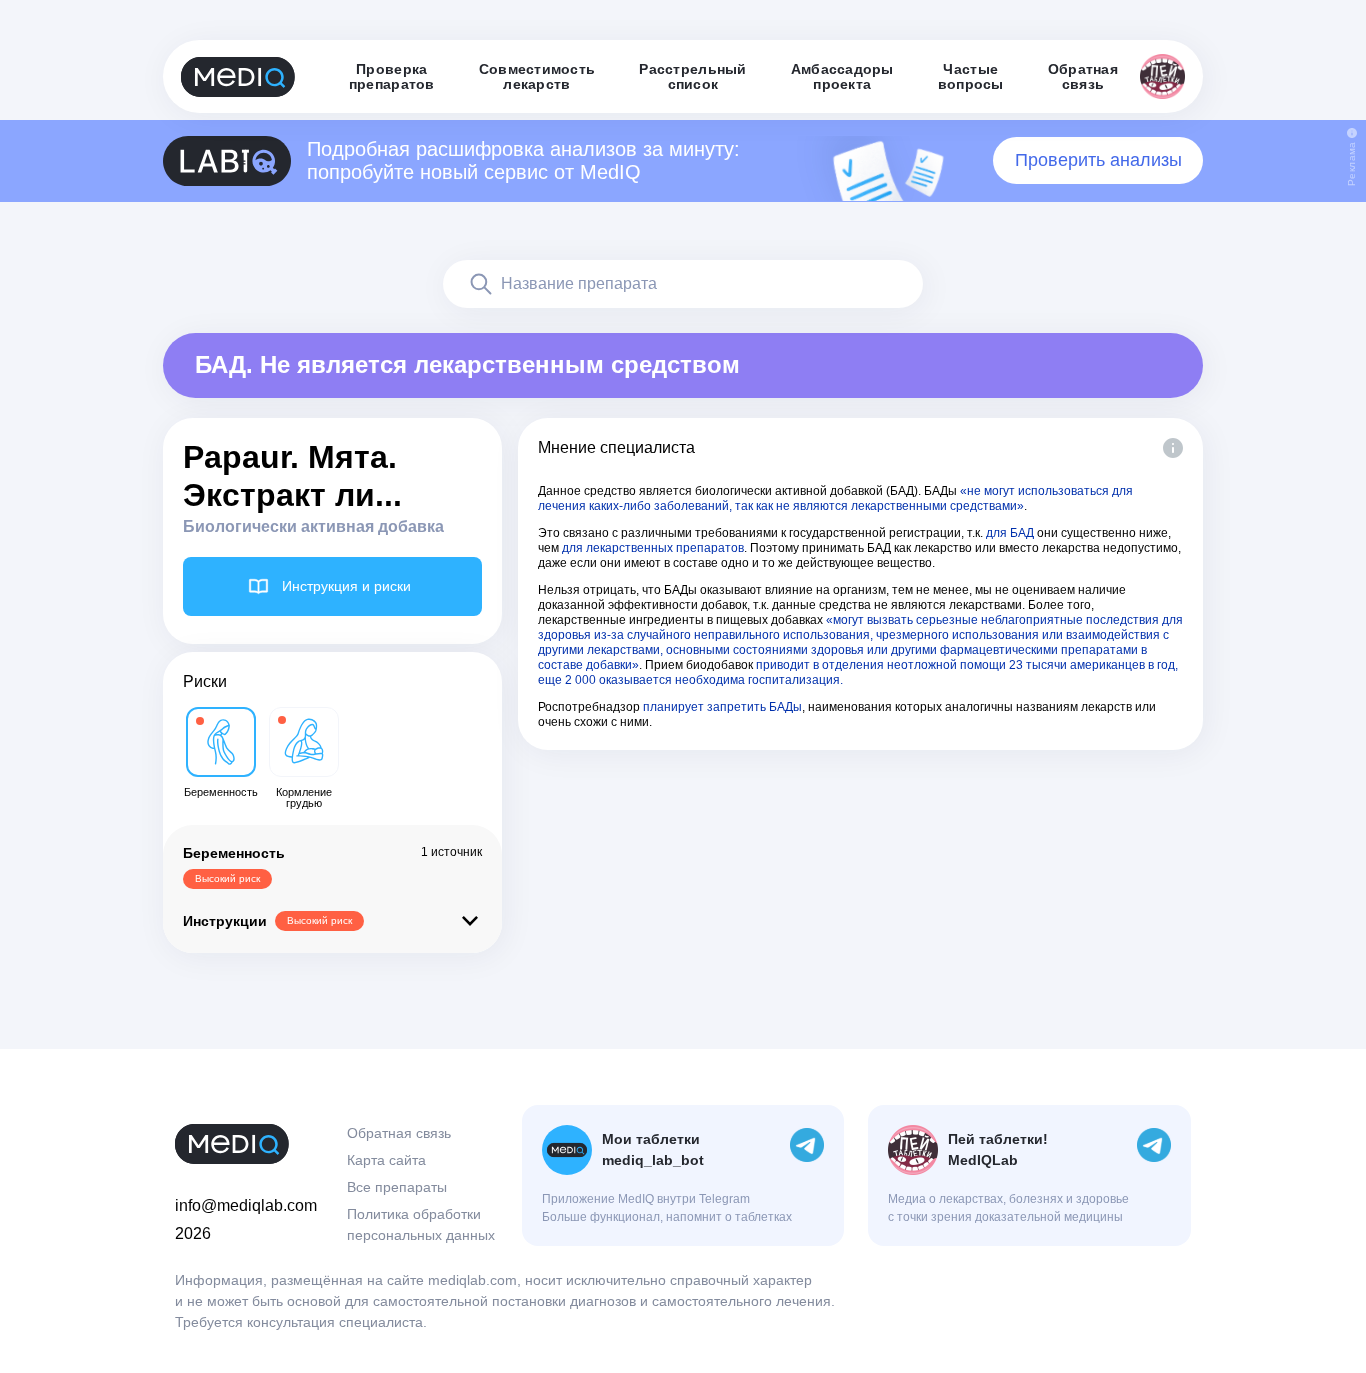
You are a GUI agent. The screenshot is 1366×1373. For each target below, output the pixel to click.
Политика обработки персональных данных (421, 1224)
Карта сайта (386, 1160)
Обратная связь (399, 1133)
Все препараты (397, 1187)
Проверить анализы (1098, 160)
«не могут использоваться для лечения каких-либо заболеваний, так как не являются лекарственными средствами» (835, 498)
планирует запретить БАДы (722, 707)
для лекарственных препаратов (653, 548)
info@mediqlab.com (246, 1205)
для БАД (1010, 533)
